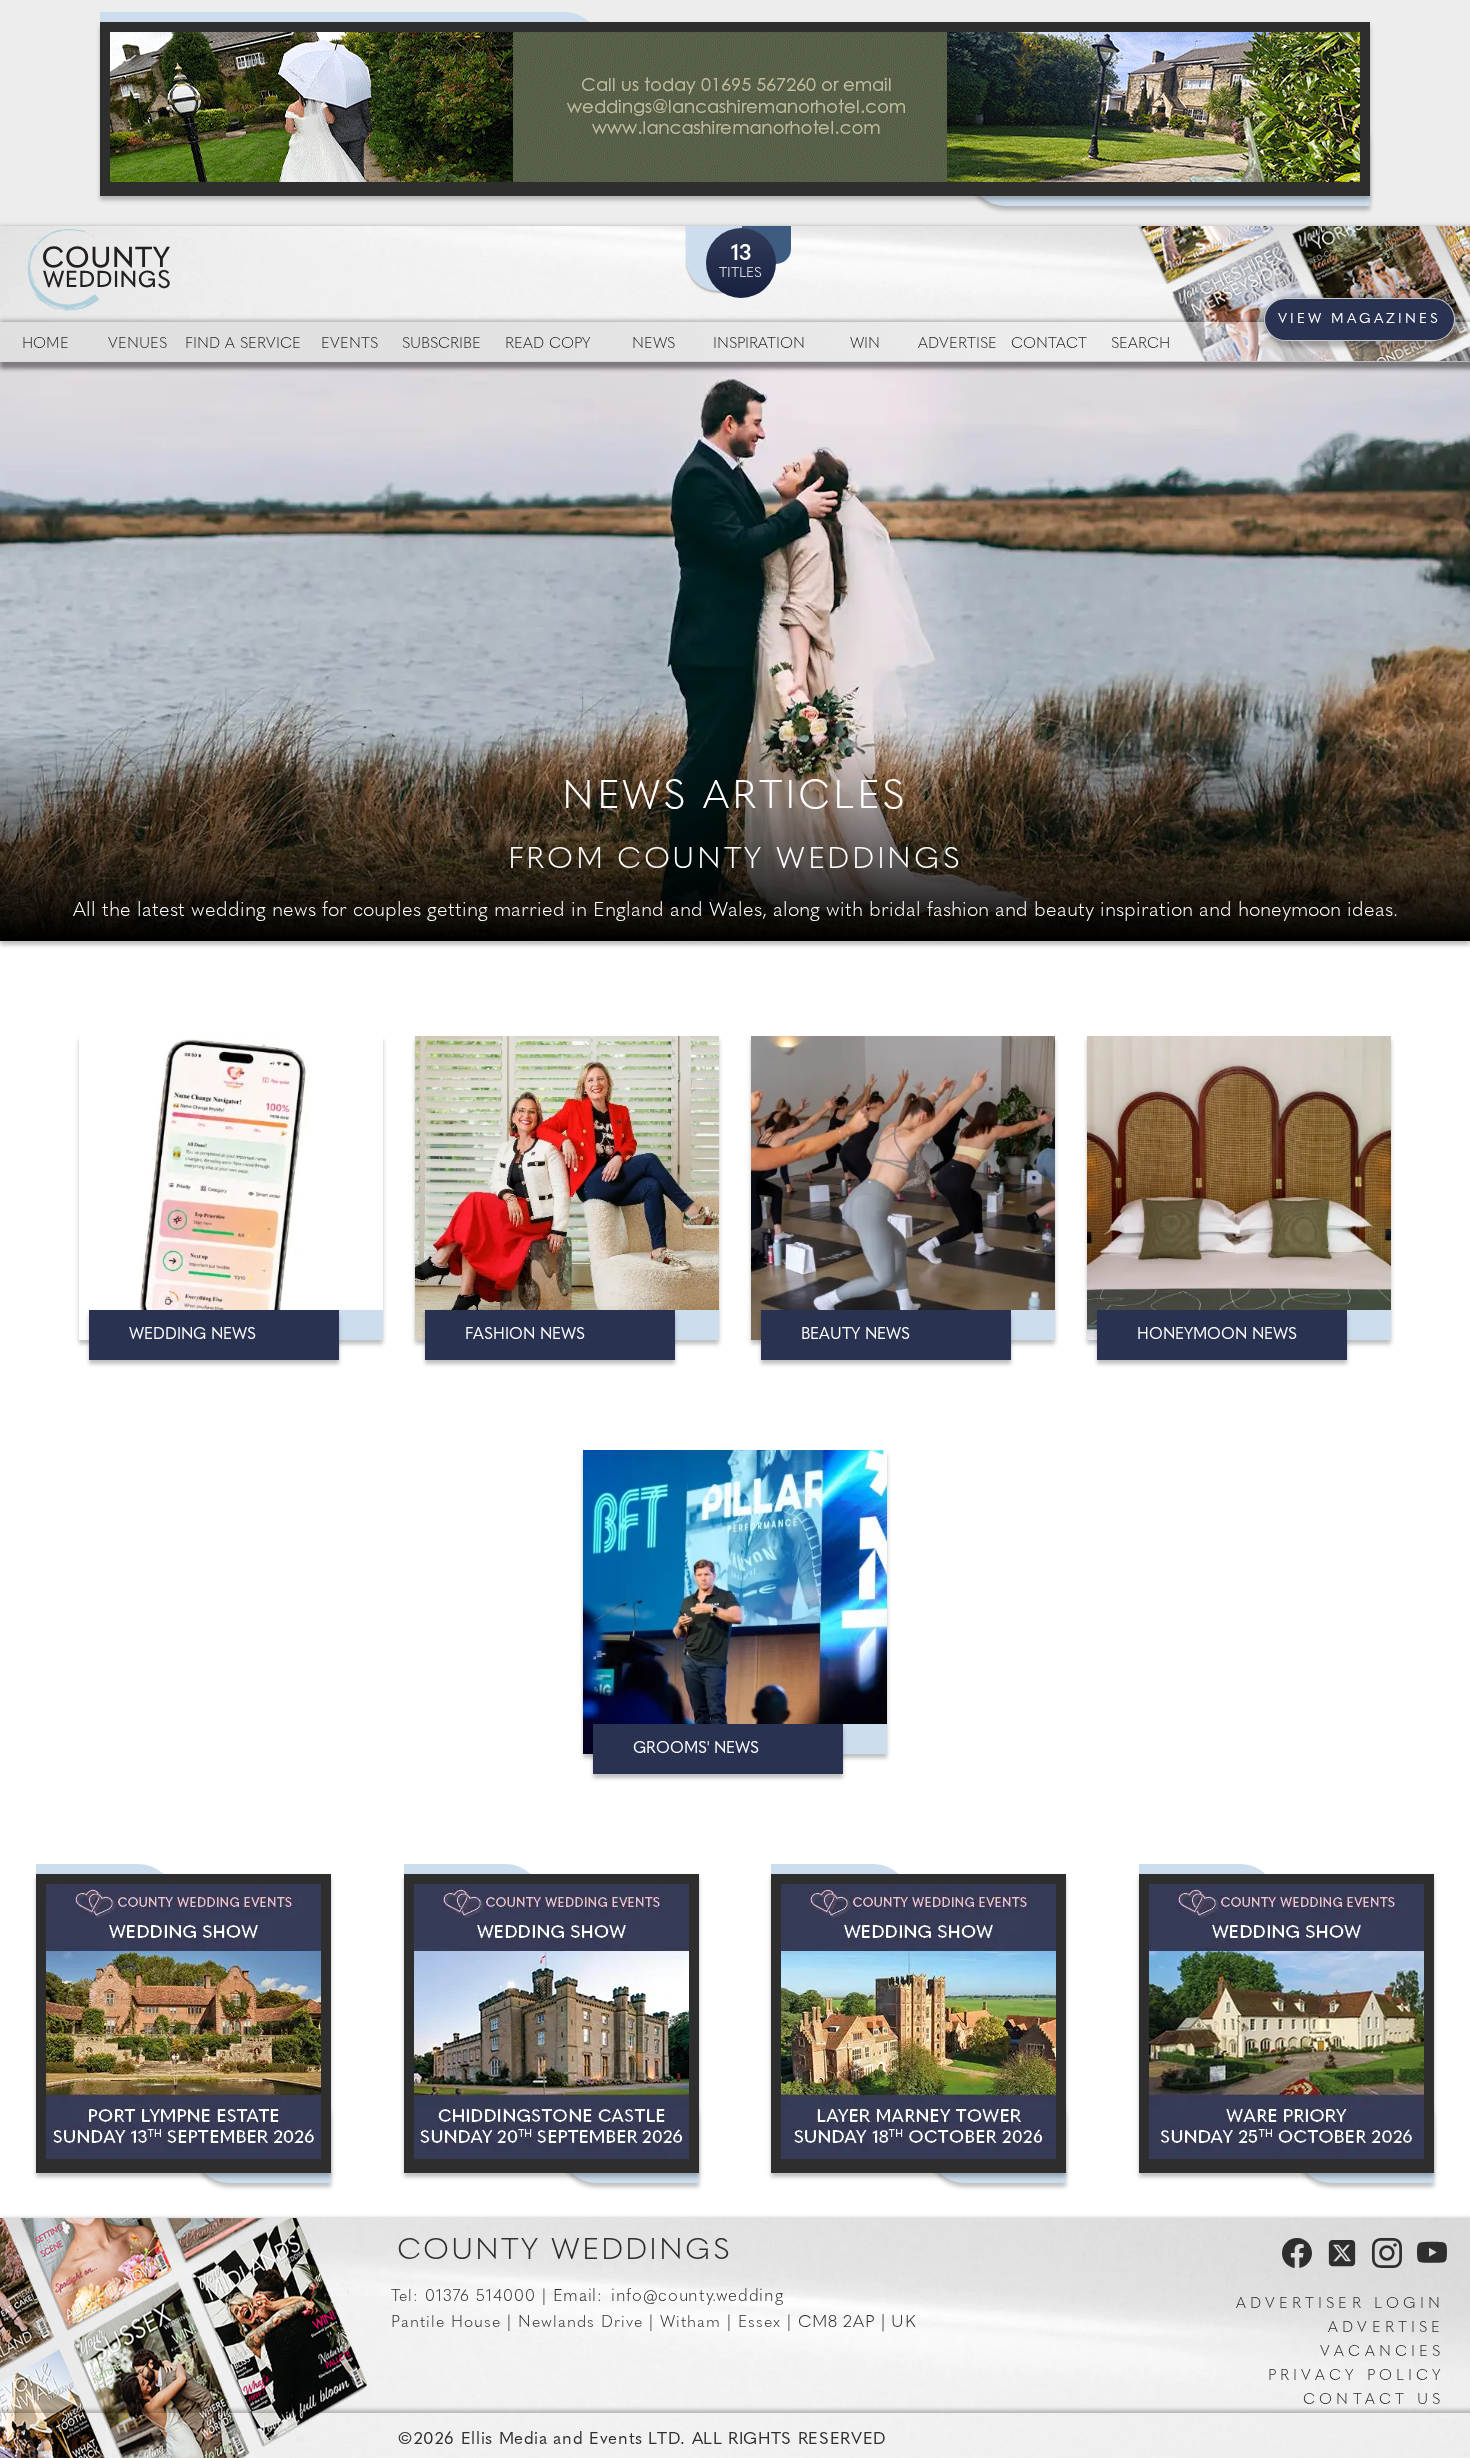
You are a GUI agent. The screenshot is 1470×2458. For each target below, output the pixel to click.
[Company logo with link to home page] (160, 246)
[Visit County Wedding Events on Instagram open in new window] (1382, 2264)
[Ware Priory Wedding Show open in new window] (1286, 2023)
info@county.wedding (697, 2296)
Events (349, 344)
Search (1140, 344)
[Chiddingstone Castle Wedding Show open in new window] (551, 2023)
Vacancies (1382, 2352)
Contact (1049, 344)
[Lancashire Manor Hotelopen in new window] (735, 109)
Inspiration (759, 344)
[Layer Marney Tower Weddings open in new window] (918, 2023)
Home (45, 344)
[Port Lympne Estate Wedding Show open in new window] (183, 2023)
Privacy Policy (1356, 2376)
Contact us (1373, 2400)
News (653, 344)
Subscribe (441, 344)
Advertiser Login (1340, 2304)
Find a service (243, 344)
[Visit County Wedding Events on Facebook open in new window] (1292, 2264)
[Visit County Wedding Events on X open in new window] (1339, 2264)
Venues (137, 344)
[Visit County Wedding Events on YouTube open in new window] (1427, 2264)
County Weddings (564, 2251)
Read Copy (547, 344)
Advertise (957, 344)
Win (865, 344)
